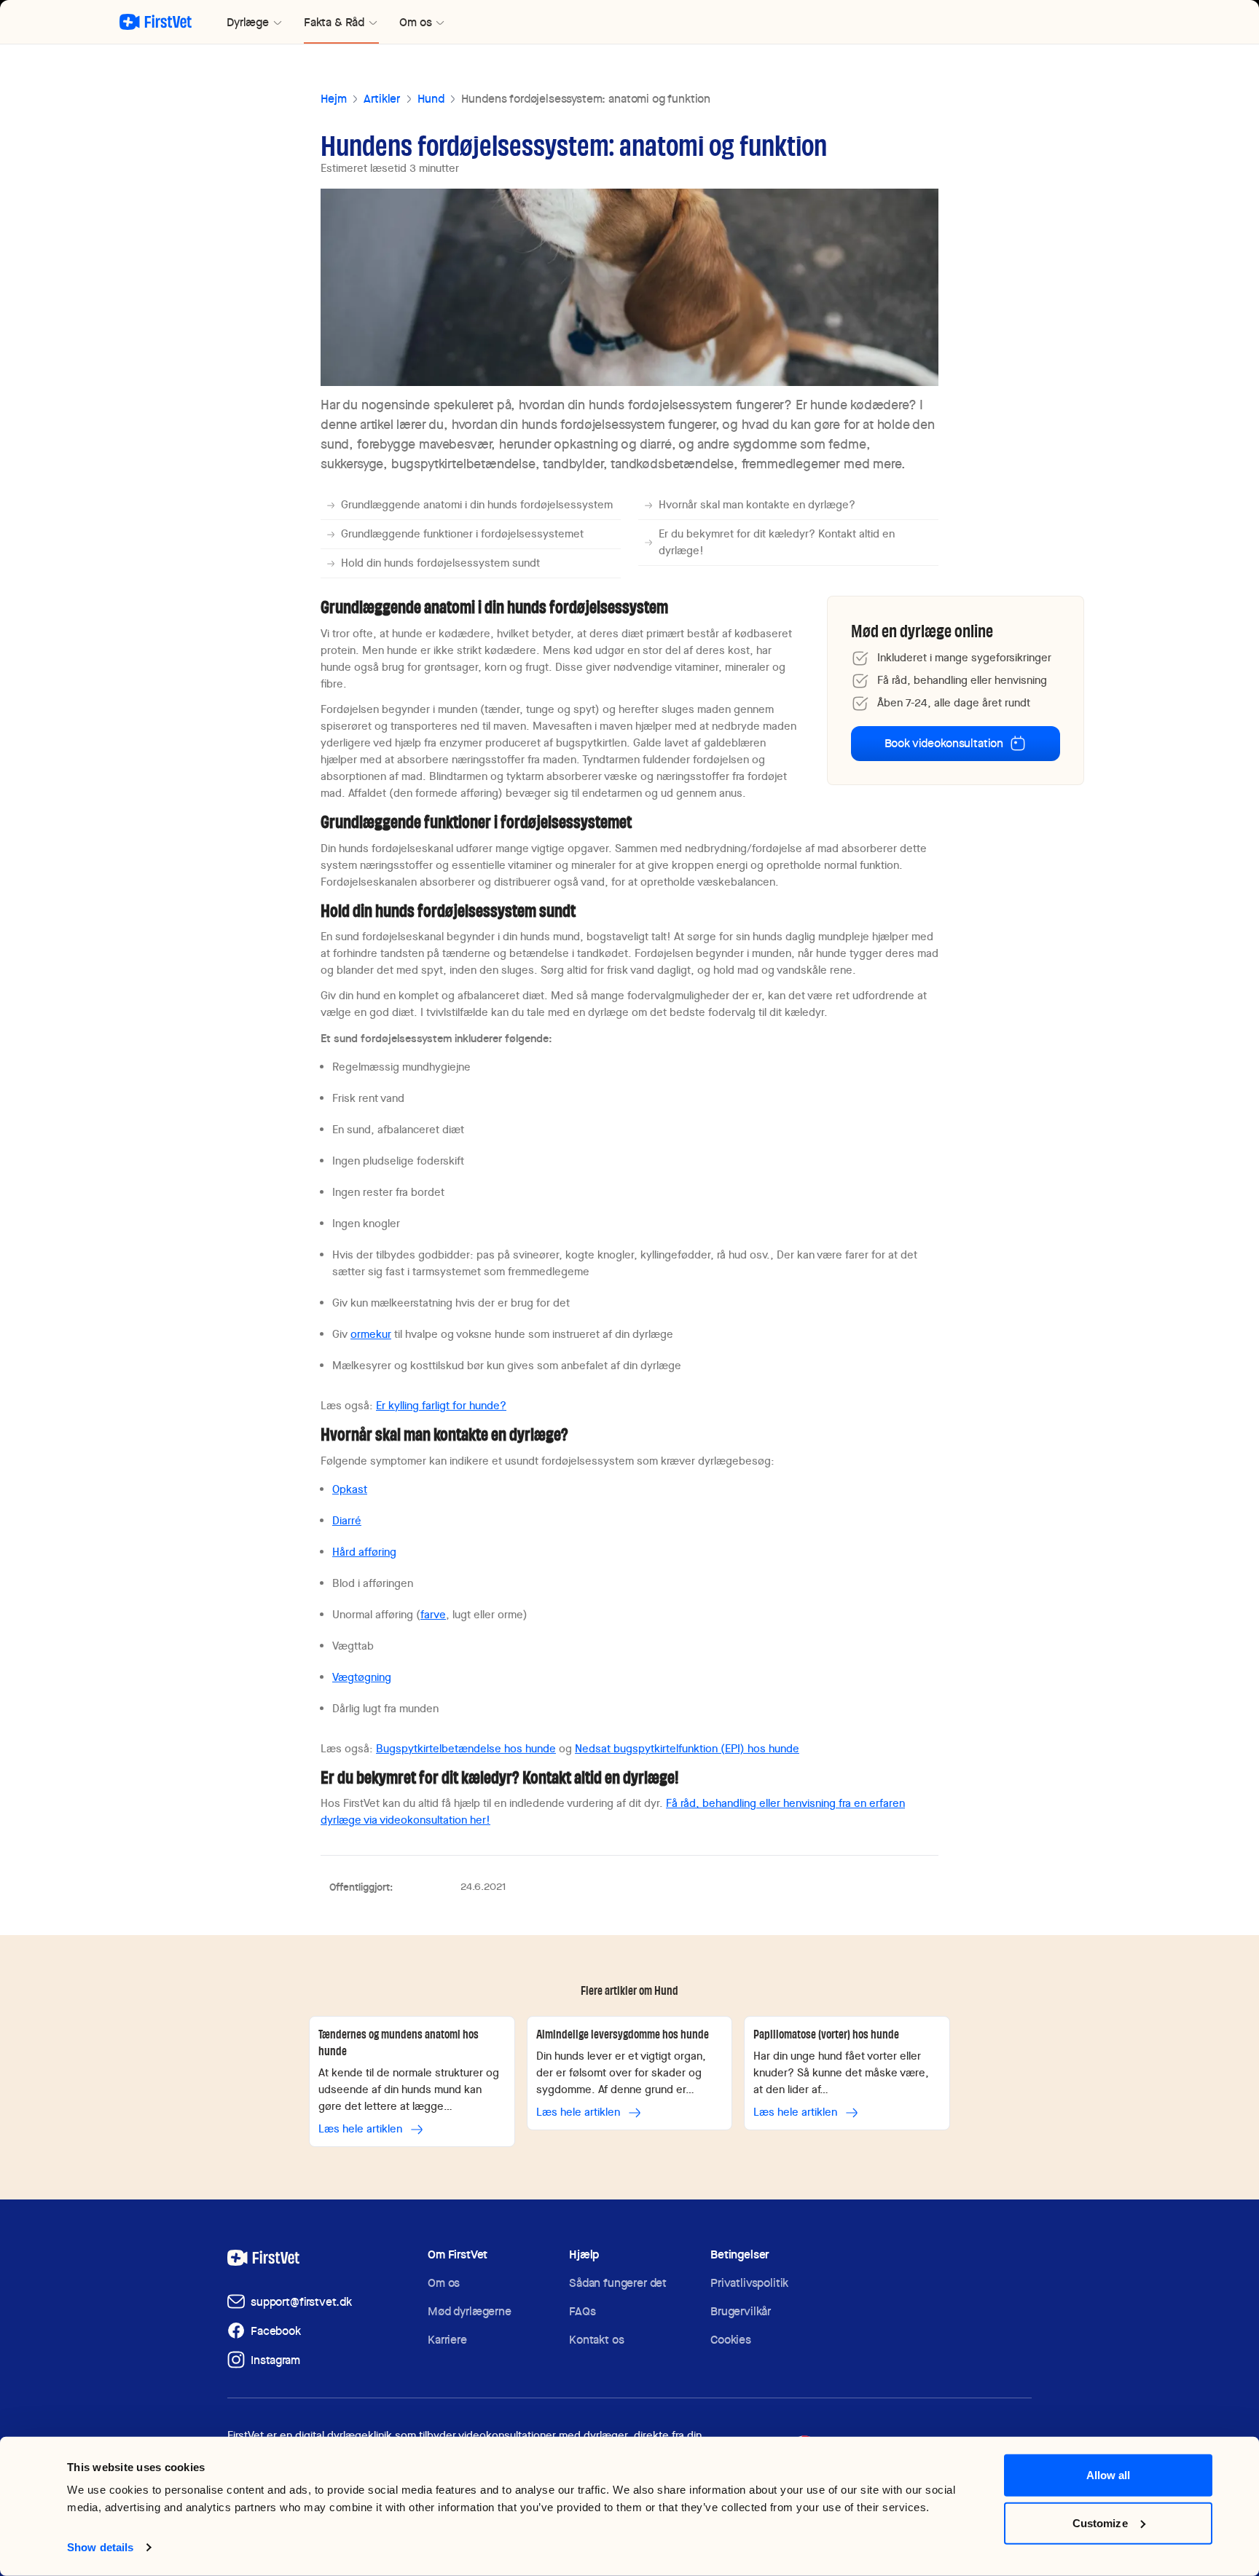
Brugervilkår (741, 2311)
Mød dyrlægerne (470, 2311)
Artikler (382, 99)
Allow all (1109, 2475)
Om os (444, 2283)
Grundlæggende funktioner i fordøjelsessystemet (462, 534)
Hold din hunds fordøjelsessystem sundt (440, 563)
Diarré (347, 1521)
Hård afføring (364, 1552)
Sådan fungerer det (618, 2283)
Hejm (333, 99)
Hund (431, 99)
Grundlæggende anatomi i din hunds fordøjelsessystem (477, 505)
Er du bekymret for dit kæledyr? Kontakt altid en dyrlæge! (777, 542)
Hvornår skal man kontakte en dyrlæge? (757, 505)
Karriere (447, 2340)
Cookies (731, 2340)
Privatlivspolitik (749, 2283)
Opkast (350, 1489)
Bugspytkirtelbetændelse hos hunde (466, 1749)
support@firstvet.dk (301, 2302)
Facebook (276, 2331)
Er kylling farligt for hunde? (441, 1406)
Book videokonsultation (944, 743)
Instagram (275, 2360)
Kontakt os (596, 2340)
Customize (1100, 2522)
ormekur (371, 1334)
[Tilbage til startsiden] (156, 22)
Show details (100, 2547)
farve (433, 1615)
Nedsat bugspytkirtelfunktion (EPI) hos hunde (687, 1749)
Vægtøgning (362, 1677)
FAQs (582, 2311)
